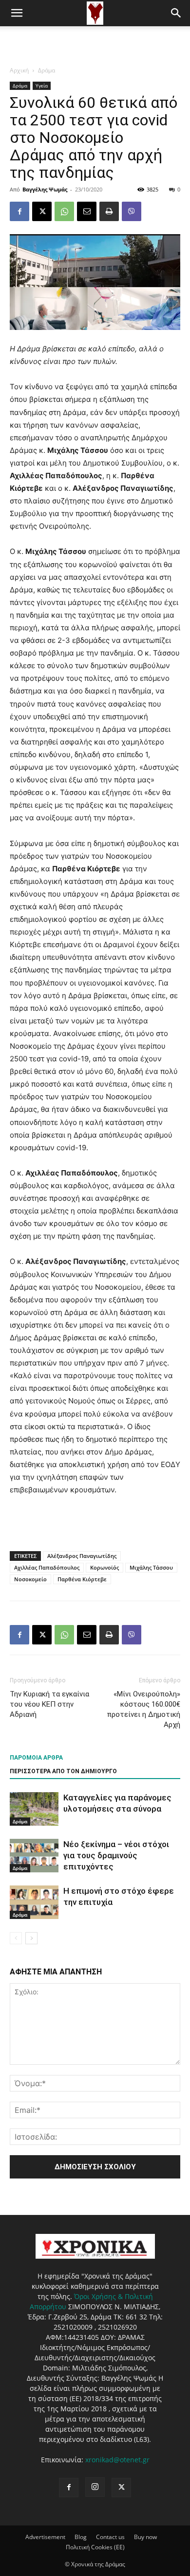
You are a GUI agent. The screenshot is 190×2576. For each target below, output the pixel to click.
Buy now (145, 2537)
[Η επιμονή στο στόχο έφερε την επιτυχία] (34, 1902)
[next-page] (31, 1938)
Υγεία (42, 86)
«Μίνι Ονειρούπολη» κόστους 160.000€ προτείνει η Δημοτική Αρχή (143, 1709)
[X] (42, 211)
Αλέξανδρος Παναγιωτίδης (82, 1556)
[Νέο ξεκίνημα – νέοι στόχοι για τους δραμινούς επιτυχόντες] (34, 1856)
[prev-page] (16, 1938)
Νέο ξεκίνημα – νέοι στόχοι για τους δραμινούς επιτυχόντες (116, 1855)
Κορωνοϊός (104, 1567)
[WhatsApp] (64, 211)
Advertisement (45, 2537)
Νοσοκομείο (30, 1579)
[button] (17, 13)
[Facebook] (19, 211)
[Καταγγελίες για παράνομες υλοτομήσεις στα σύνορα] (34, 1809)
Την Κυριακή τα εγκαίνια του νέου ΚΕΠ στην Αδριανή (49, 1704)
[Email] (87, 211)
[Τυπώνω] (109, 211)
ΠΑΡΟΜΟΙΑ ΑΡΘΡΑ (36, 1758)
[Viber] (132, 211)
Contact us (110, 2537)
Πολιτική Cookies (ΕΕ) (95, 2547)
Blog (81, 2537)
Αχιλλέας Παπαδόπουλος (47, 1567)
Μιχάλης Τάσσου (151, 1567)
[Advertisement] (95, 43)
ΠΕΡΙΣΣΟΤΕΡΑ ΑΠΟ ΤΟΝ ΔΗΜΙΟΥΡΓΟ (63, 1771)
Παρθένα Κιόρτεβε (82, 1579)
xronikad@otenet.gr (117, 2460)
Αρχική (19, 70)
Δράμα (47, 70)
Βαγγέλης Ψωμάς (45, 189)
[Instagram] (95, 2487)
